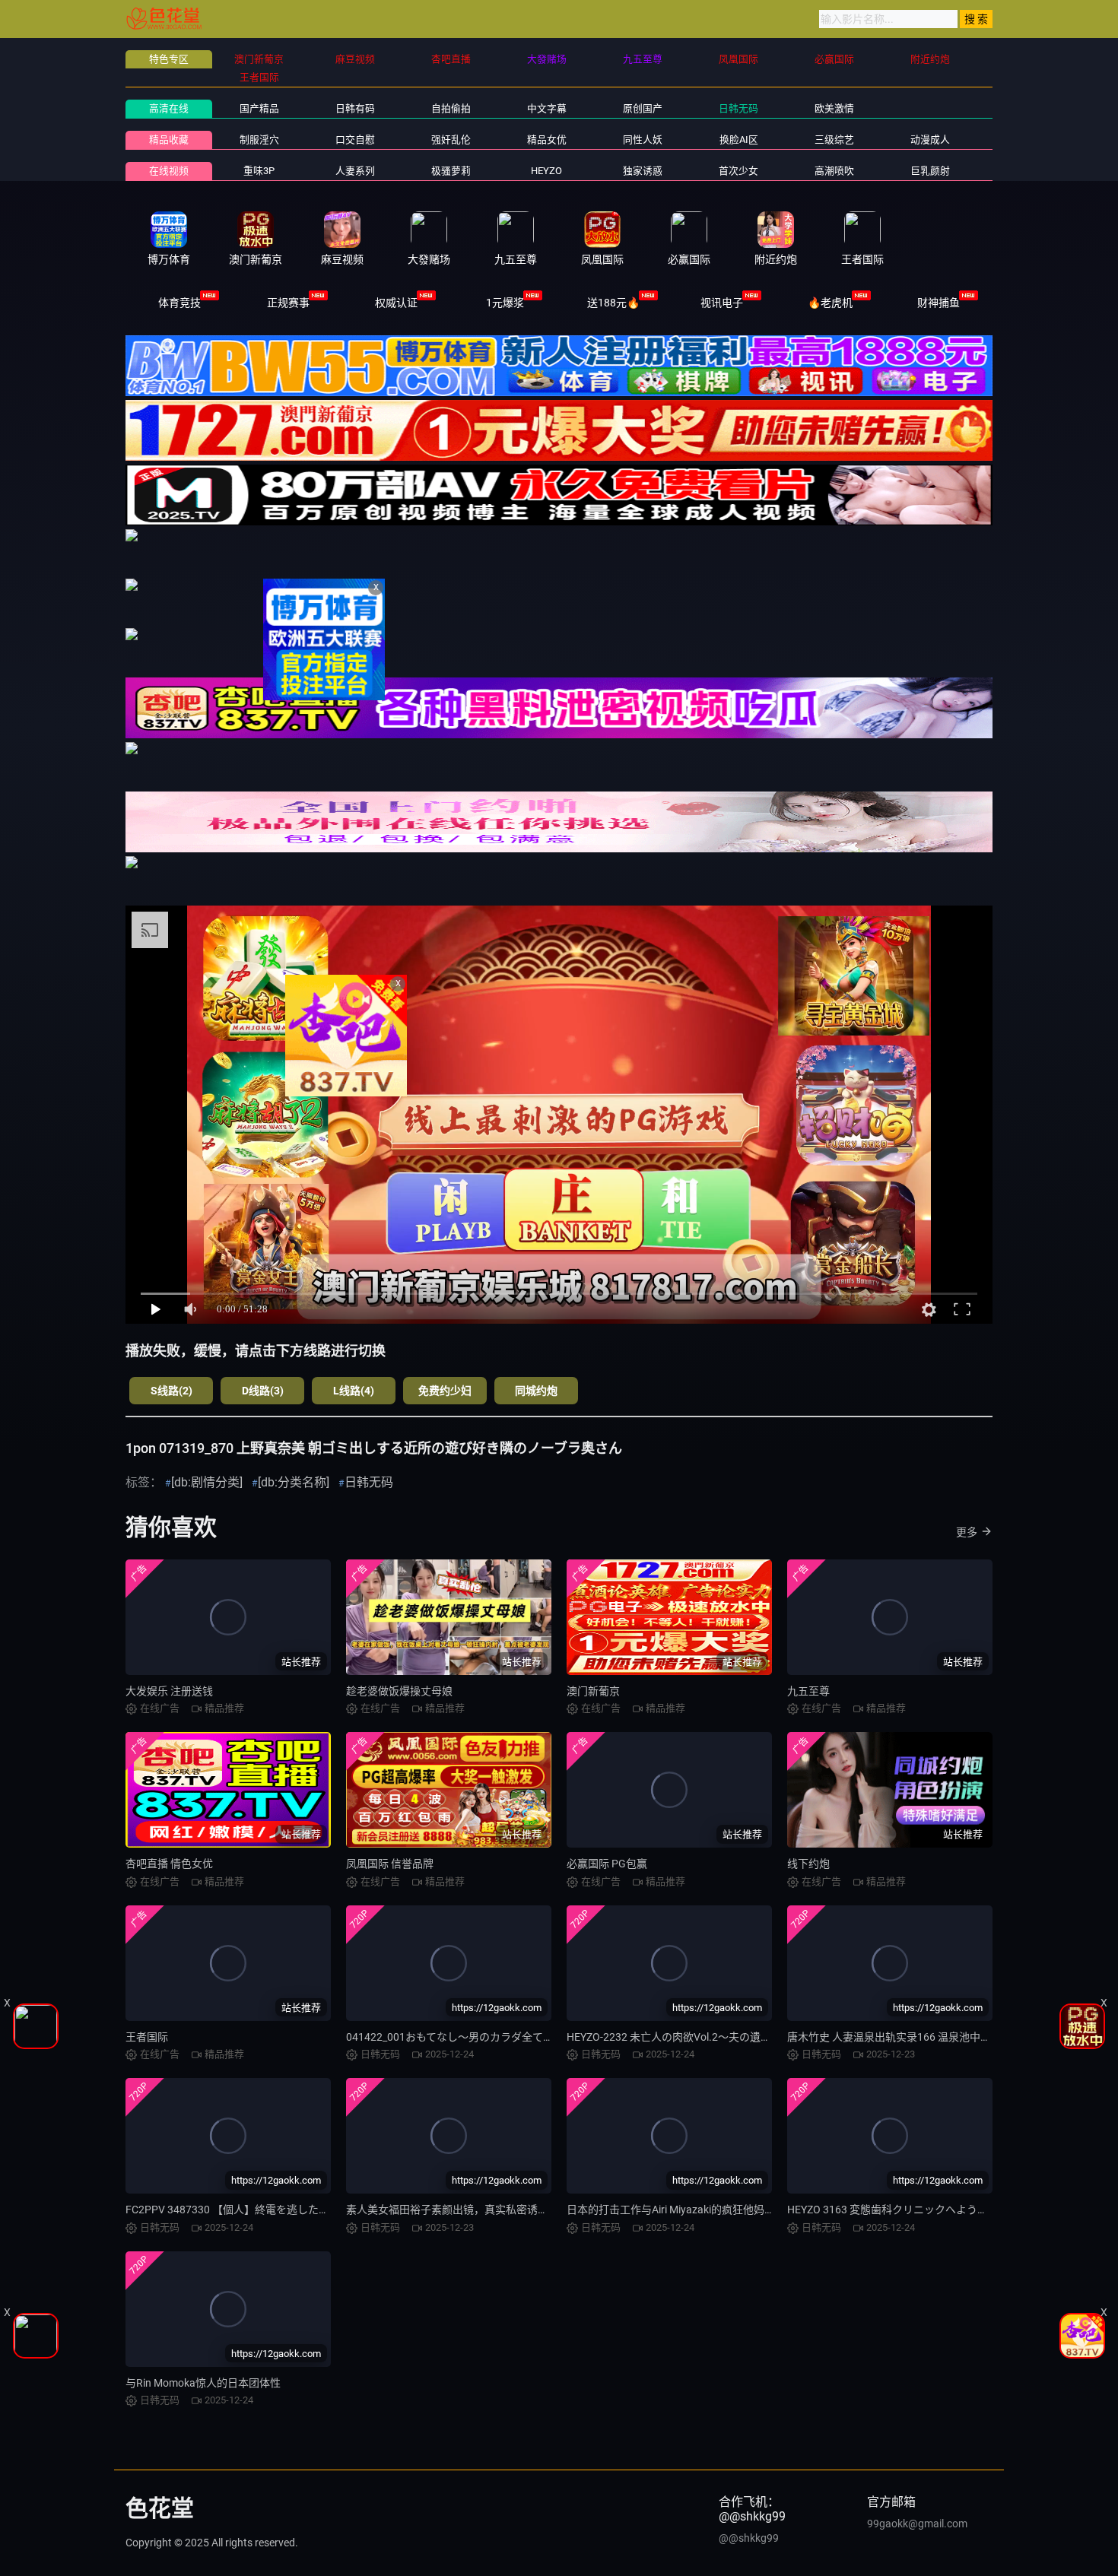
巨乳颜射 (930, 171)
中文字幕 (547, 108)
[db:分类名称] (294, 1482)
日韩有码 (355, 108)
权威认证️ (396, 303)
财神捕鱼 (939, 303)
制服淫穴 (259, 140)
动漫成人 (930, 140)
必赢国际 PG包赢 (607, 1864)
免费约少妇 (445, 1391)
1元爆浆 (505, 303)
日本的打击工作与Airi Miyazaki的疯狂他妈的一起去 (687, 2210)
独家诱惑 (643, 171)
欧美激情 (834, 108)
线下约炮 (808, 1864)
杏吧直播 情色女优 (169, 1864)
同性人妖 (643, 140)
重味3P (259, 171)
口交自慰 (355, 140)
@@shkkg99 (749, 2538)
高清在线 (169, 108)
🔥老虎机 (830, 303)
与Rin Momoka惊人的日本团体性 (203, 2383)
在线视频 (169, 171)
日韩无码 (738, 108)
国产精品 (259, 108)
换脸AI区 (739, 140)
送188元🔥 (613, 303)
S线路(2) (172, 1391)
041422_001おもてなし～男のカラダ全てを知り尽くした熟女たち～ (508, 2037)
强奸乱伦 (451, 140)
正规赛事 (288, 303)
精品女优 (547, 140)
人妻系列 (355, 171)
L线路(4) (354, 1391)
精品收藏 (169, 140)
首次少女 (738, 171)
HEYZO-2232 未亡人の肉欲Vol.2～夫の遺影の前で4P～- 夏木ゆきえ (726, 2037)
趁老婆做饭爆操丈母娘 (399, 1691)
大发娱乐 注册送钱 (169, 1691)
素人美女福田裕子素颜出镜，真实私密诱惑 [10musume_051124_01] (507, 2210)
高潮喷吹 (834, 171)
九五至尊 (808, 1691)
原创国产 (643, 108)
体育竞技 (179, 303)
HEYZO (546, 171)
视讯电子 (722, 303)
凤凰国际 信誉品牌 (390, 1864)
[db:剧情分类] (207, 1482)
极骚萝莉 (451, 171)
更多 (967, 1532)
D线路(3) (263, 1391)
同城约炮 (536, 1391)
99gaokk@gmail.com (917, 2524)
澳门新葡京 (593, 1691)
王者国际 (147, 2037)
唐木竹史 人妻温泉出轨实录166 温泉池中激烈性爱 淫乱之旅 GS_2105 (950, 2037)
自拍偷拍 (451, 108)
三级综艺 (834, 140)
